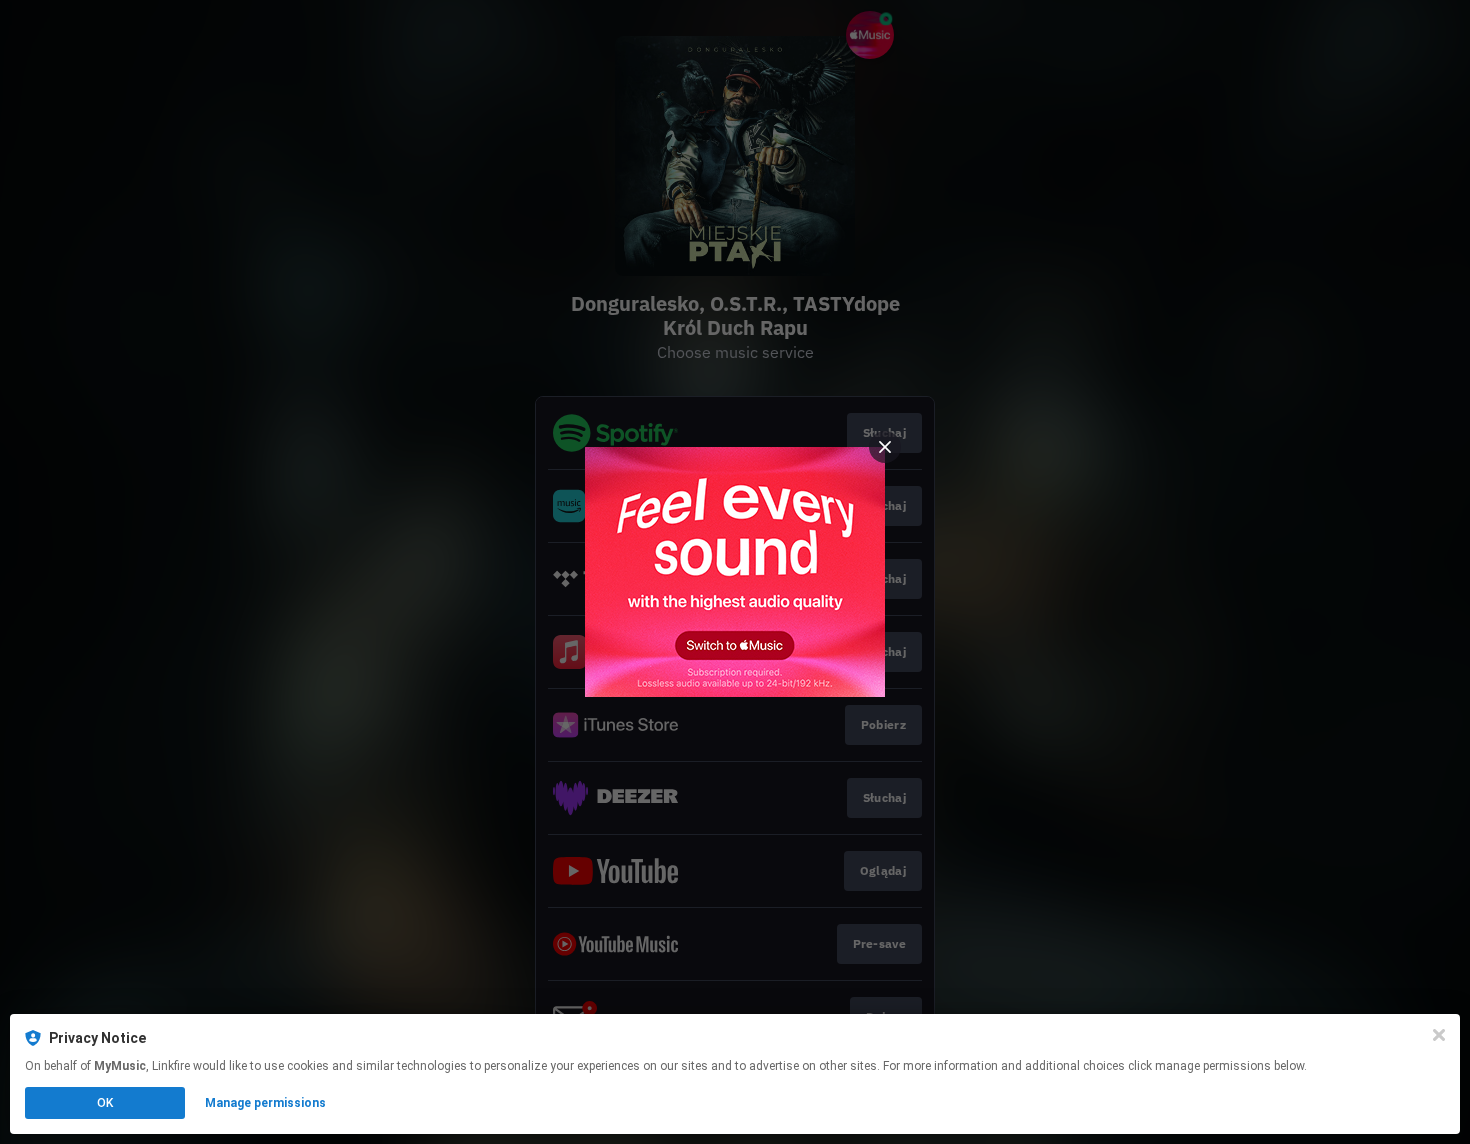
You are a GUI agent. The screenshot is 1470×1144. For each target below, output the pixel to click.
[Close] (1439, 1035)
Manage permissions (265, 1103)
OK (105, 1103)
